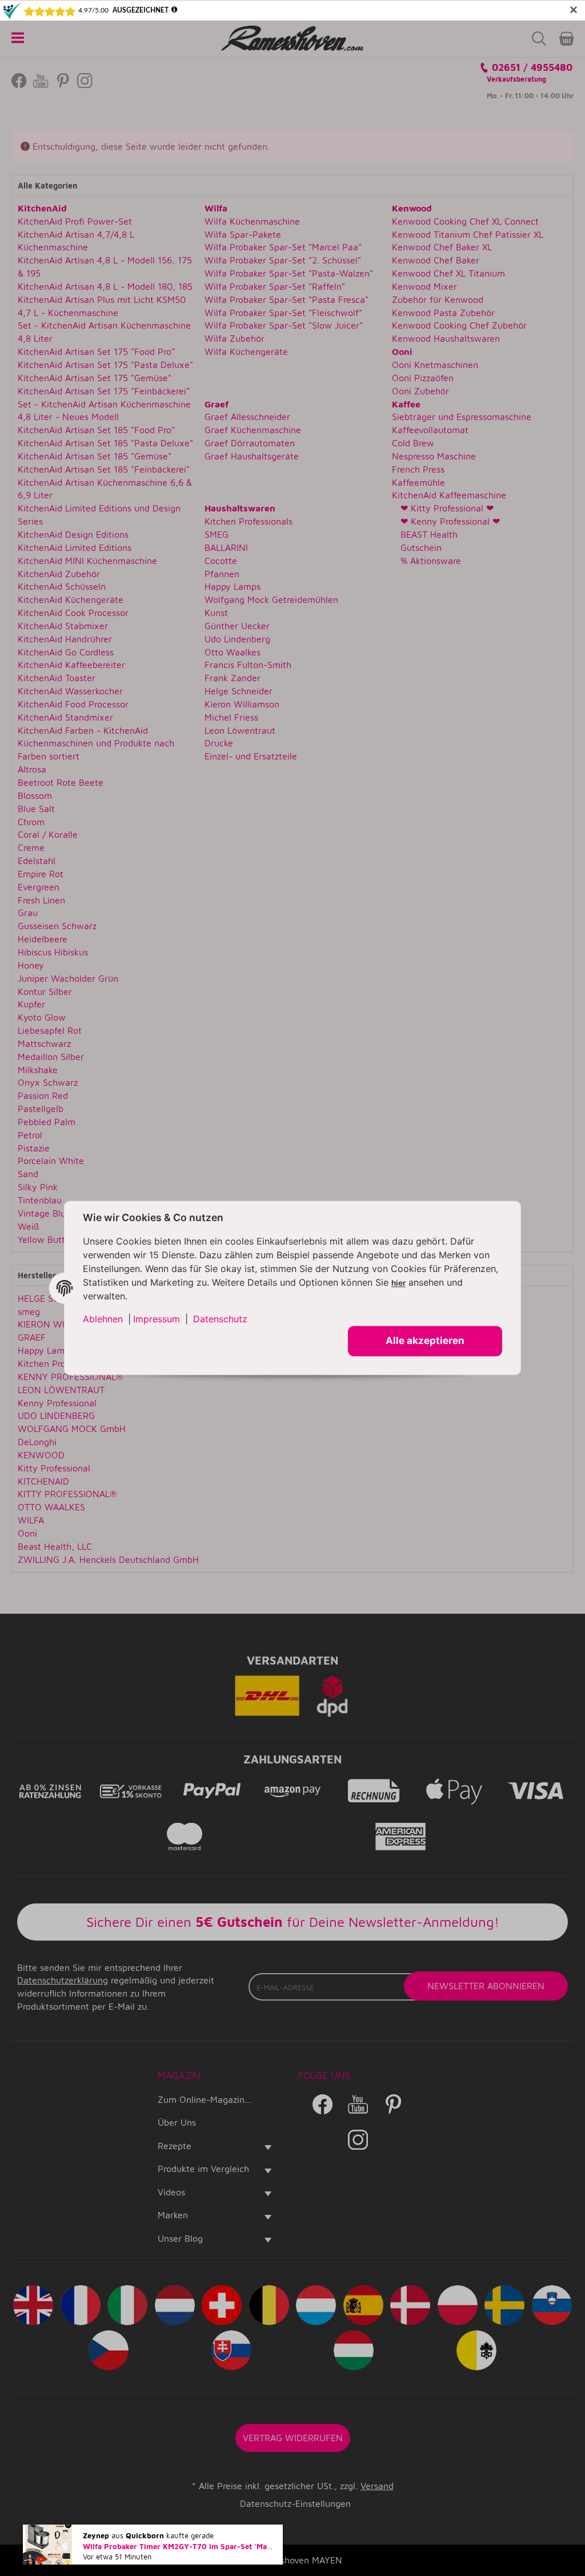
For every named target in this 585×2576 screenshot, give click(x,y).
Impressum (157, 1319)
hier (398, 1283)
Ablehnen (103, 1319)
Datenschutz (220, 1319)
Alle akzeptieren (425, 1341)
